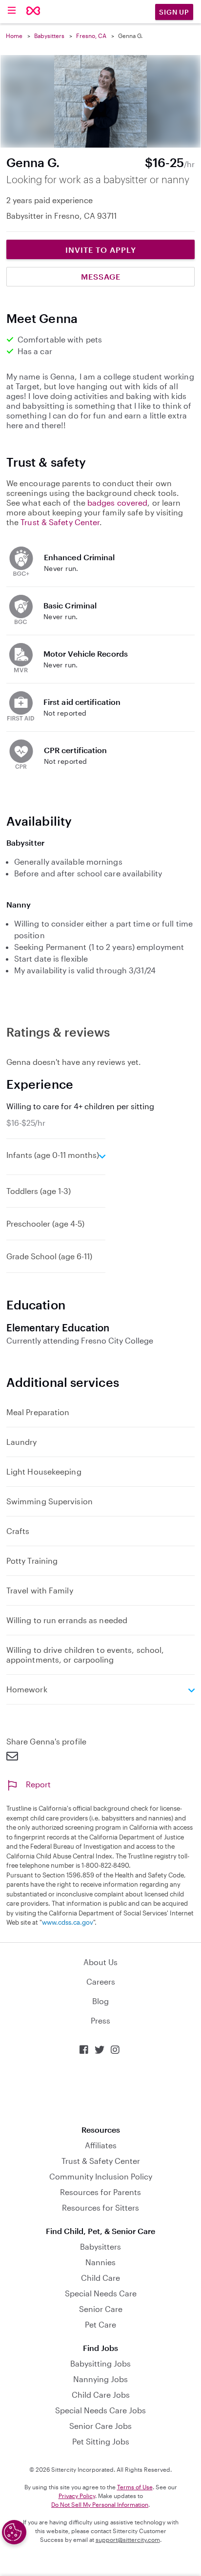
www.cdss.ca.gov (68, 1922)
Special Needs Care (101, 2293)
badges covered (117, 502)
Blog (100, 2001)
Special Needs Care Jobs (100, 2410)
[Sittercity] (33, 11)
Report (38, 1784)
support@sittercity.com (128, 2539)
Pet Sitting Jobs (101, 2441)
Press (100, 2020)
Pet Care (100, 2324)
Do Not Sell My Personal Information (100, 2504)
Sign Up (174, 12)
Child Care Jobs (101, 2395)
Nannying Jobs (100, 2379)
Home (14, 36)
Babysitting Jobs (100, 2363)
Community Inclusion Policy (101, 2176)
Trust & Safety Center (60, 522)
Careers (101, 1981)
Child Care (100, 2278)
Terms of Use (135, 2487)
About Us (100, 1962)
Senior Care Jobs (100, 2426)
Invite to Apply (101, 250)
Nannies (100, 2262)
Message (101, 276)
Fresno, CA (91, 36)
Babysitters (49, 36)
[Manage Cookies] (14, 2532)
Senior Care (101, 2309)
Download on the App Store (100, 2090)
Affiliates (101, 2145)
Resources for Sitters (100, 2207)
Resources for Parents (100, 2192)
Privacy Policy (77, 2496)
